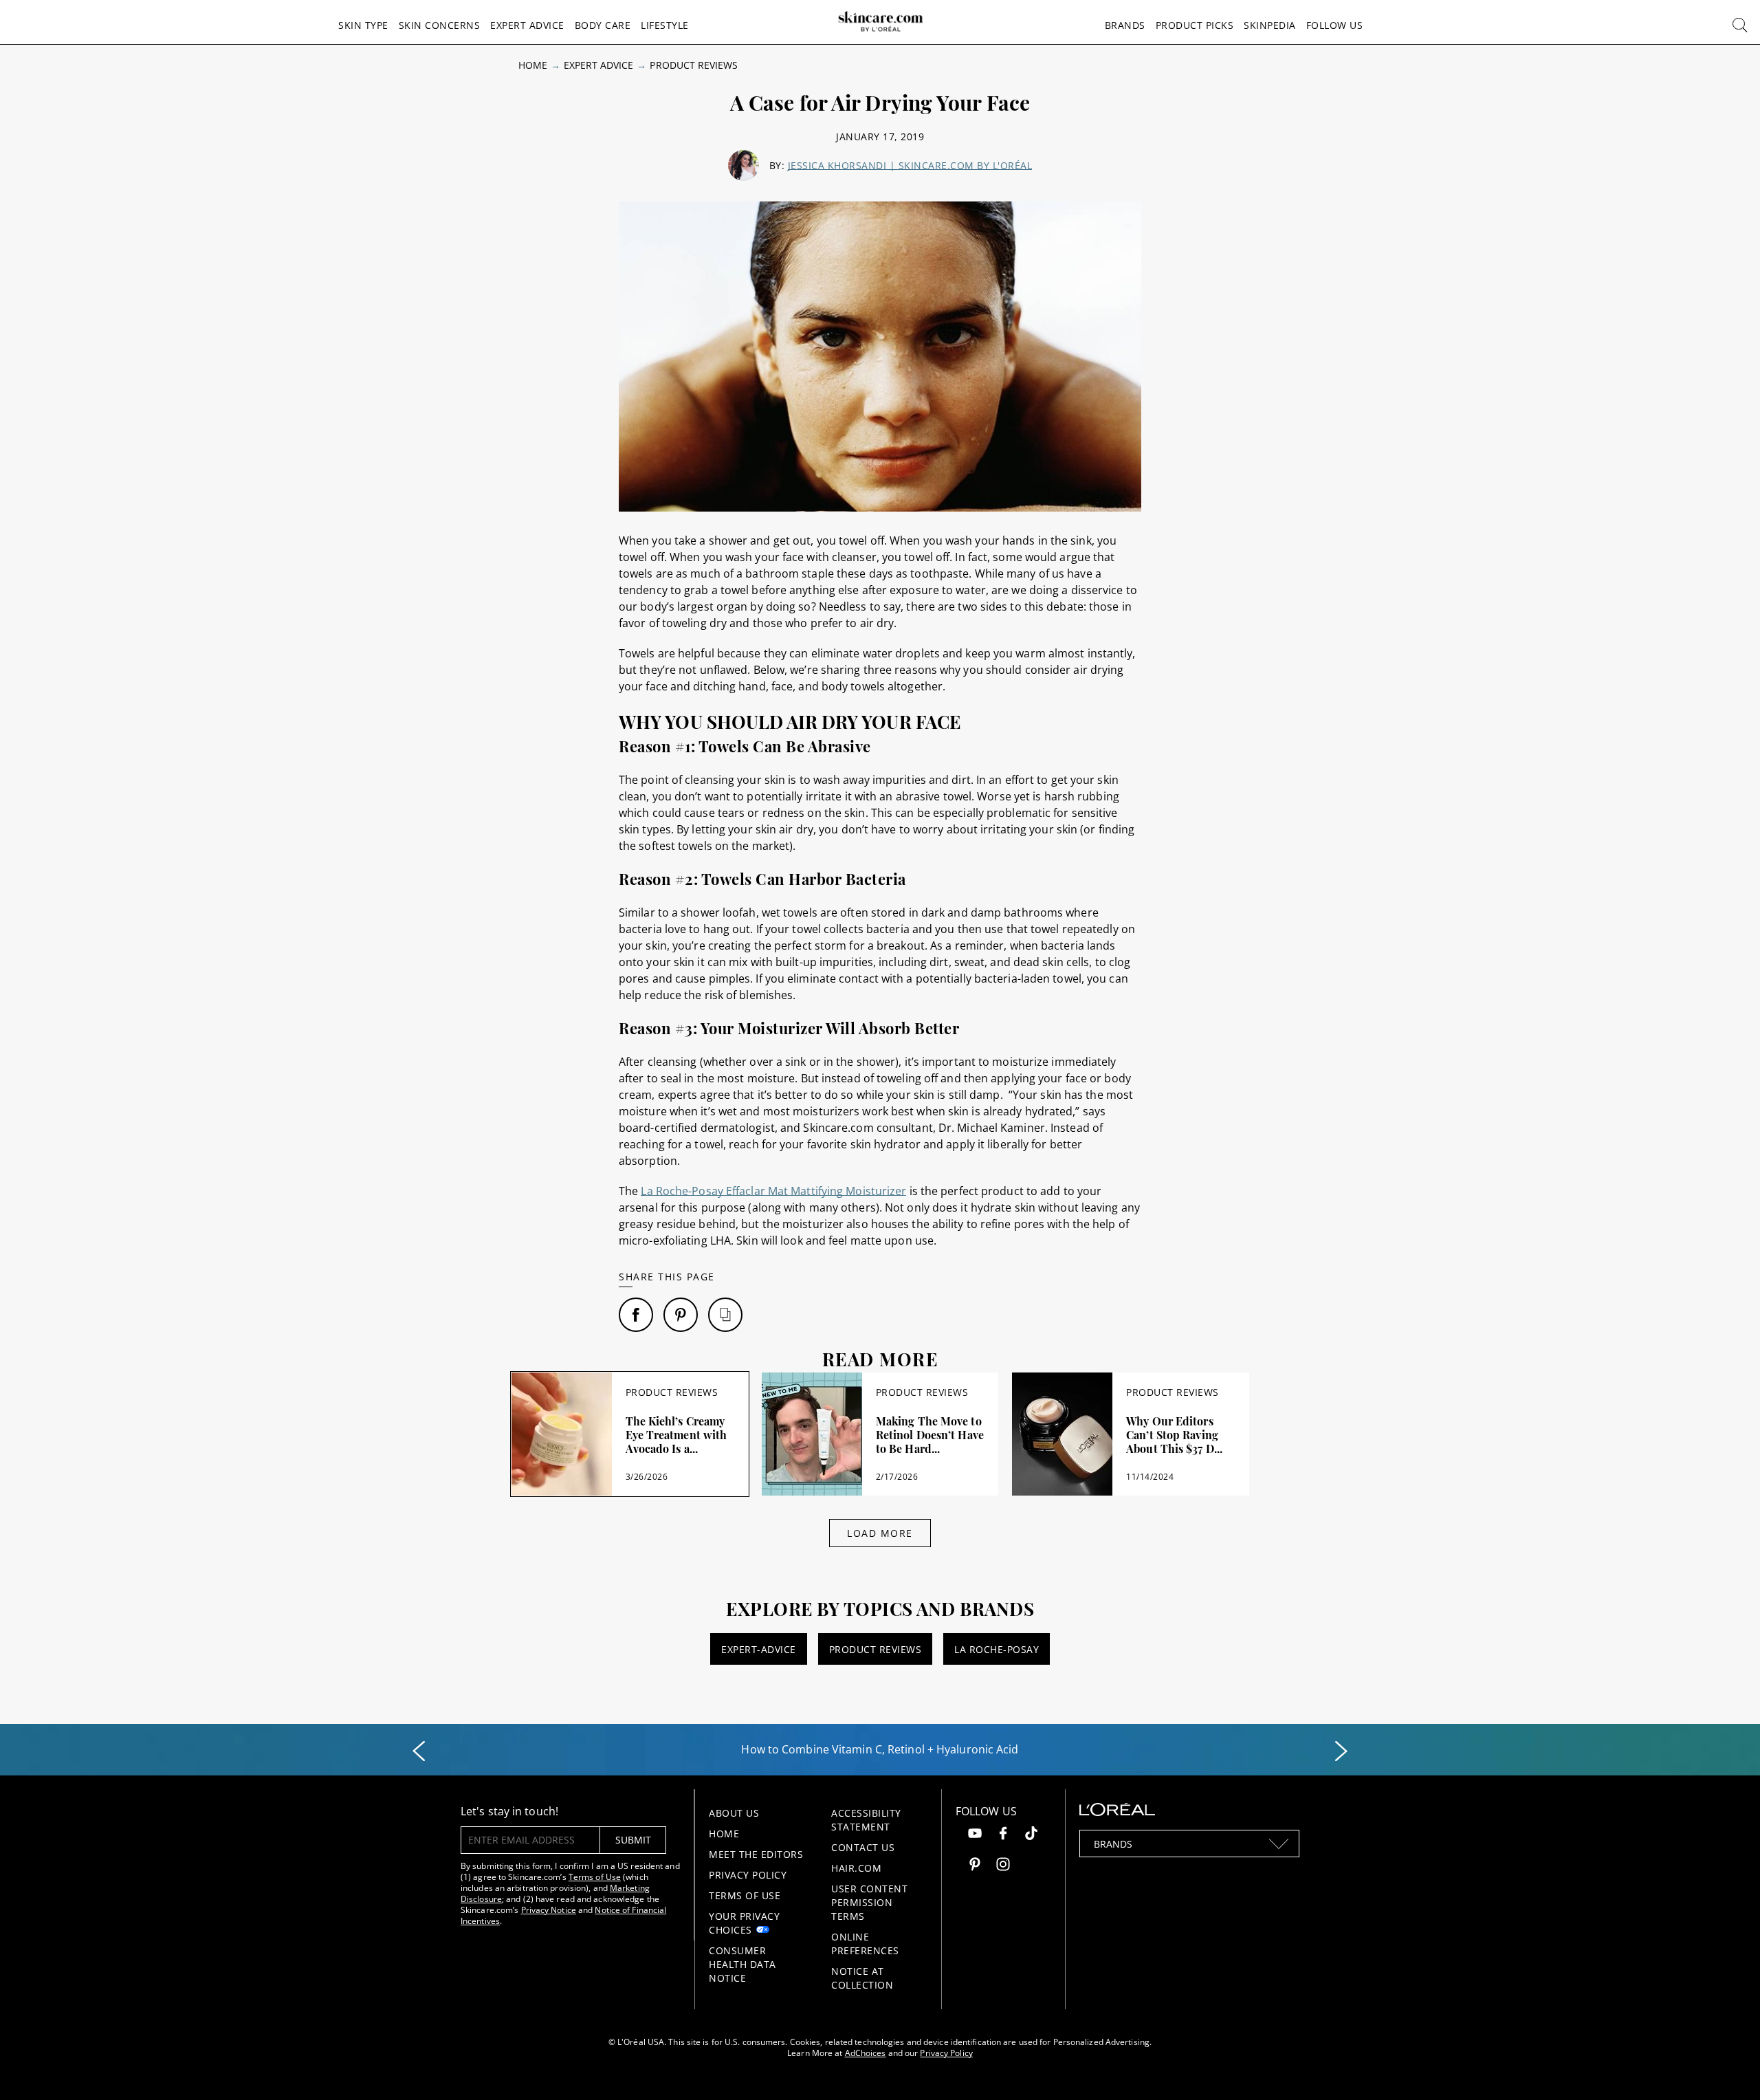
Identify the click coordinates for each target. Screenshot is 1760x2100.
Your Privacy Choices (744, 1923)
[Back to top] (1728, 2068)
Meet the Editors (756, 1854)
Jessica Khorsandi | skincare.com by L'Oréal (910, 165)
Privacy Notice (549, 1910)
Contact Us (863, 1847)
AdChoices (866, 2053)
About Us (734, 1813)
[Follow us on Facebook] (1003, 1835)
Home (533, 65)
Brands (1125, 25)
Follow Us (1335, 25)
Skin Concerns (440, 25)
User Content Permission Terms (869, 1902)
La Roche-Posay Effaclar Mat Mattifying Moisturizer (773, 1191)
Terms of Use (595, 1877)
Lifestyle (665, 25)
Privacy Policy (748, 1875)
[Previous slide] (419, 1751)
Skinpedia (1270, 25)
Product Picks (1195, 25)
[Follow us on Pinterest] (975, 1866)
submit (633, 1840)
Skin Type (363, 25)
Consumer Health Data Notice (742, 1964)
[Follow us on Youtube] (975, 1835)
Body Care (603, 25)
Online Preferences (865, 1944)
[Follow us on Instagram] (1003, 1866)
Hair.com (856, 1868)
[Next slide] (1341, 1751)
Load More (880, 1533)
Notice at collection (862, 1978)
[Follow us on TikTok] (1031, 1835)
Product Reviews (694, 65)
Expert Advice (527, 25)
